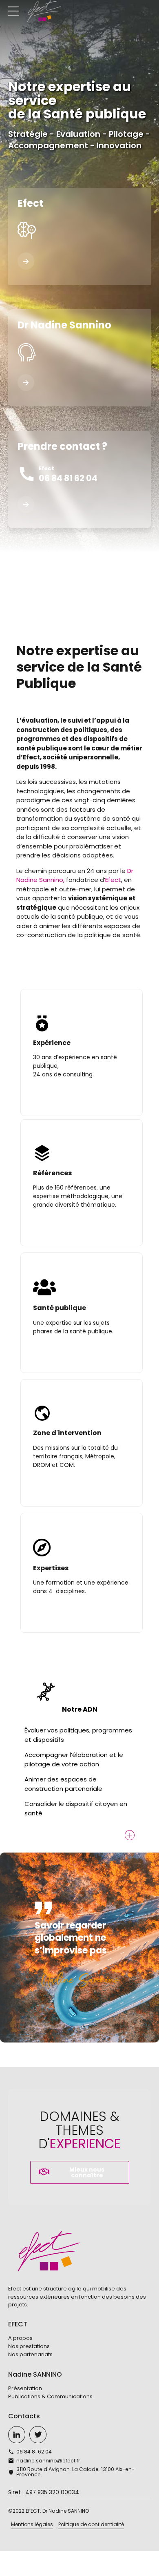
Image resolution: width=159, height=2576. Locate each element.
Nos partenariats (30, 2354)
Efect (113, 880)
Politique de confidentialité (91, 2524)
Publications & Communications (50, 2396)
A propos (20, 2338)
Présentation (25, 2388)
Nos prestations (29, 2346)
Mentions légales (32, 2524)
